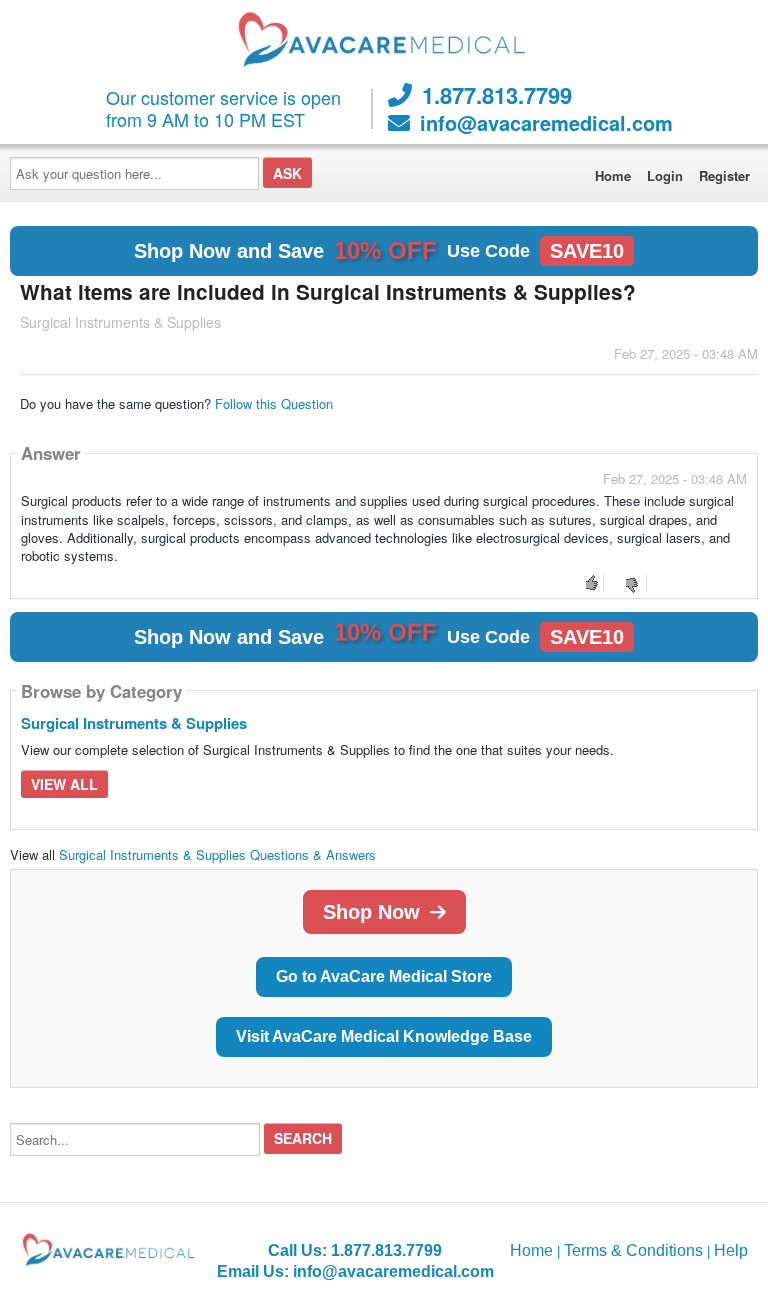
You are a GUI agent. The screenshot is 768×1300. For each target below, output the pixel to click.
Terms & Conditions (633, 1250)
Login (665, 175)
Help (731, 1250)
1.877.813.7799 (497, 95)
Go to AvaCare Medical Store (384, 976)
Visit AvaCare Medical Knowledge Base (384, 1036)
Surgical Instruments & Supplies (134, 723)
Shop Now (371, 912)
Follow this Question (274, 403)
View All (64, 784)
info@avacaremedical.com (546, 123)
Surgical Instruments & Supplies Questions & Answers (217, 854)
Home (613, 175)
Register (724, 175)
